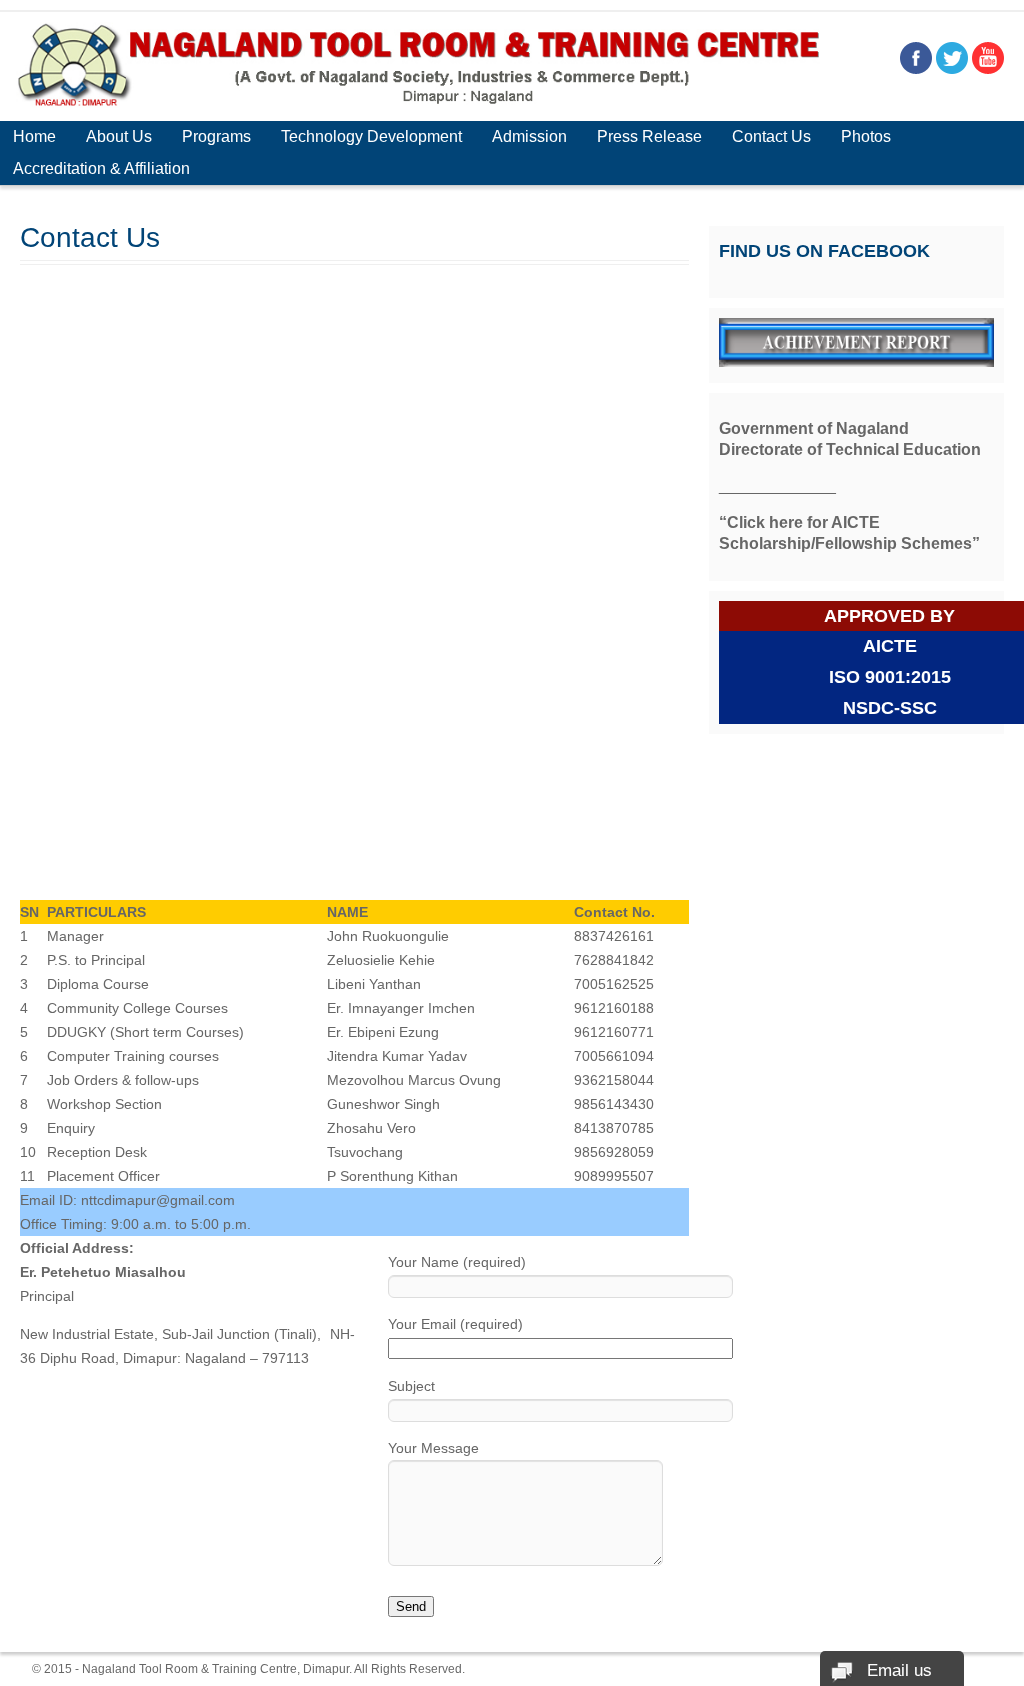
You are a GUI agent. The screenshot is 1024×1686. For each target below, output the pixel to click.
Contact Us (771, 136)
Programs (216, 136)
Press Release (649, 136)
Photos (866, 136)
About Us (119, 136)
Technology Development (371, 136)
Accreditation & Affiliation (101, 168)
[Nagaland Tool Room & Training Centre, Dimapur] (419, 103)
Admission (529, 136)
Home (34, 136)
